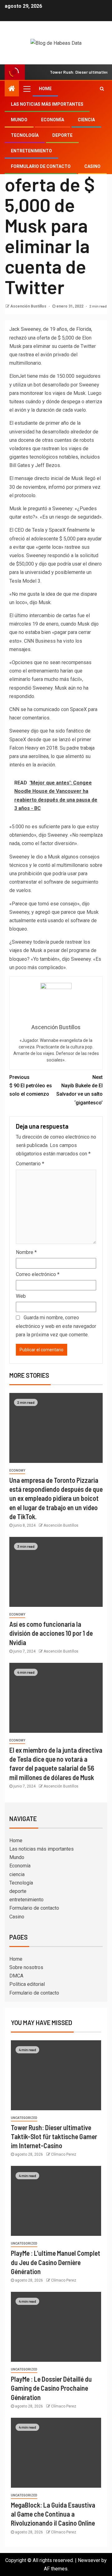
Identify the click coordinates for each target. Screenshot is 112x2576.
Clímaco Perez (64, 2154)
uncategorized (24, 2118)
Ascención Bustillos (29, 306)
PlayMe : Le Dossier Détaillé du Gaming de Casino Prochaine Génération (51, 2388)
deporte (62, 135)
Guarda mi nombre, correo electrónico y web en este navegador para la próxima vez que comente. (56, 1326)
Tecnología (25, 135)
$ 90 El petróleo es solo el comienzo (31, 1086)
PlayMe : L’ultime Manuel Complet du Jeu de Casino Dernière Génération (56, 2262)
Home (45, 89)
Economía (53, 120)
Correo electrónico (38, 1274)
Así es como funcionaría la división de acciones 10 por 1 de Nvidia (51, 1633)
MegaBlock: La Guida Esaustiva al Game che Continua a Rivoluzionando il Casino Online (53, 2514)
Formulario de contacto (41, 166)
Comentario (30, 1164)
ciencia (86, 120)
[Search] (102, 89)
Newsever (89, 2560)
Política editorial (27, 1984)
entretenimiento (31, 151)
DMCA (16, 1976)
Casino (92, 166)
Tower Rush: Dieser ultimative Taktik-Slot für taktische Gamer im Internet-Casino (54, 2137)
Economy (17, 1471)
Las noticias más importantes (47, 104)
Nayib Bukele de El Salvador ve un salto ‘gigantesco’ (79, 1090)
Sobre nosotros (26, 1967)
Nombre (26, 1252)
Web (21, 1296)
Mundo (19, 120)
